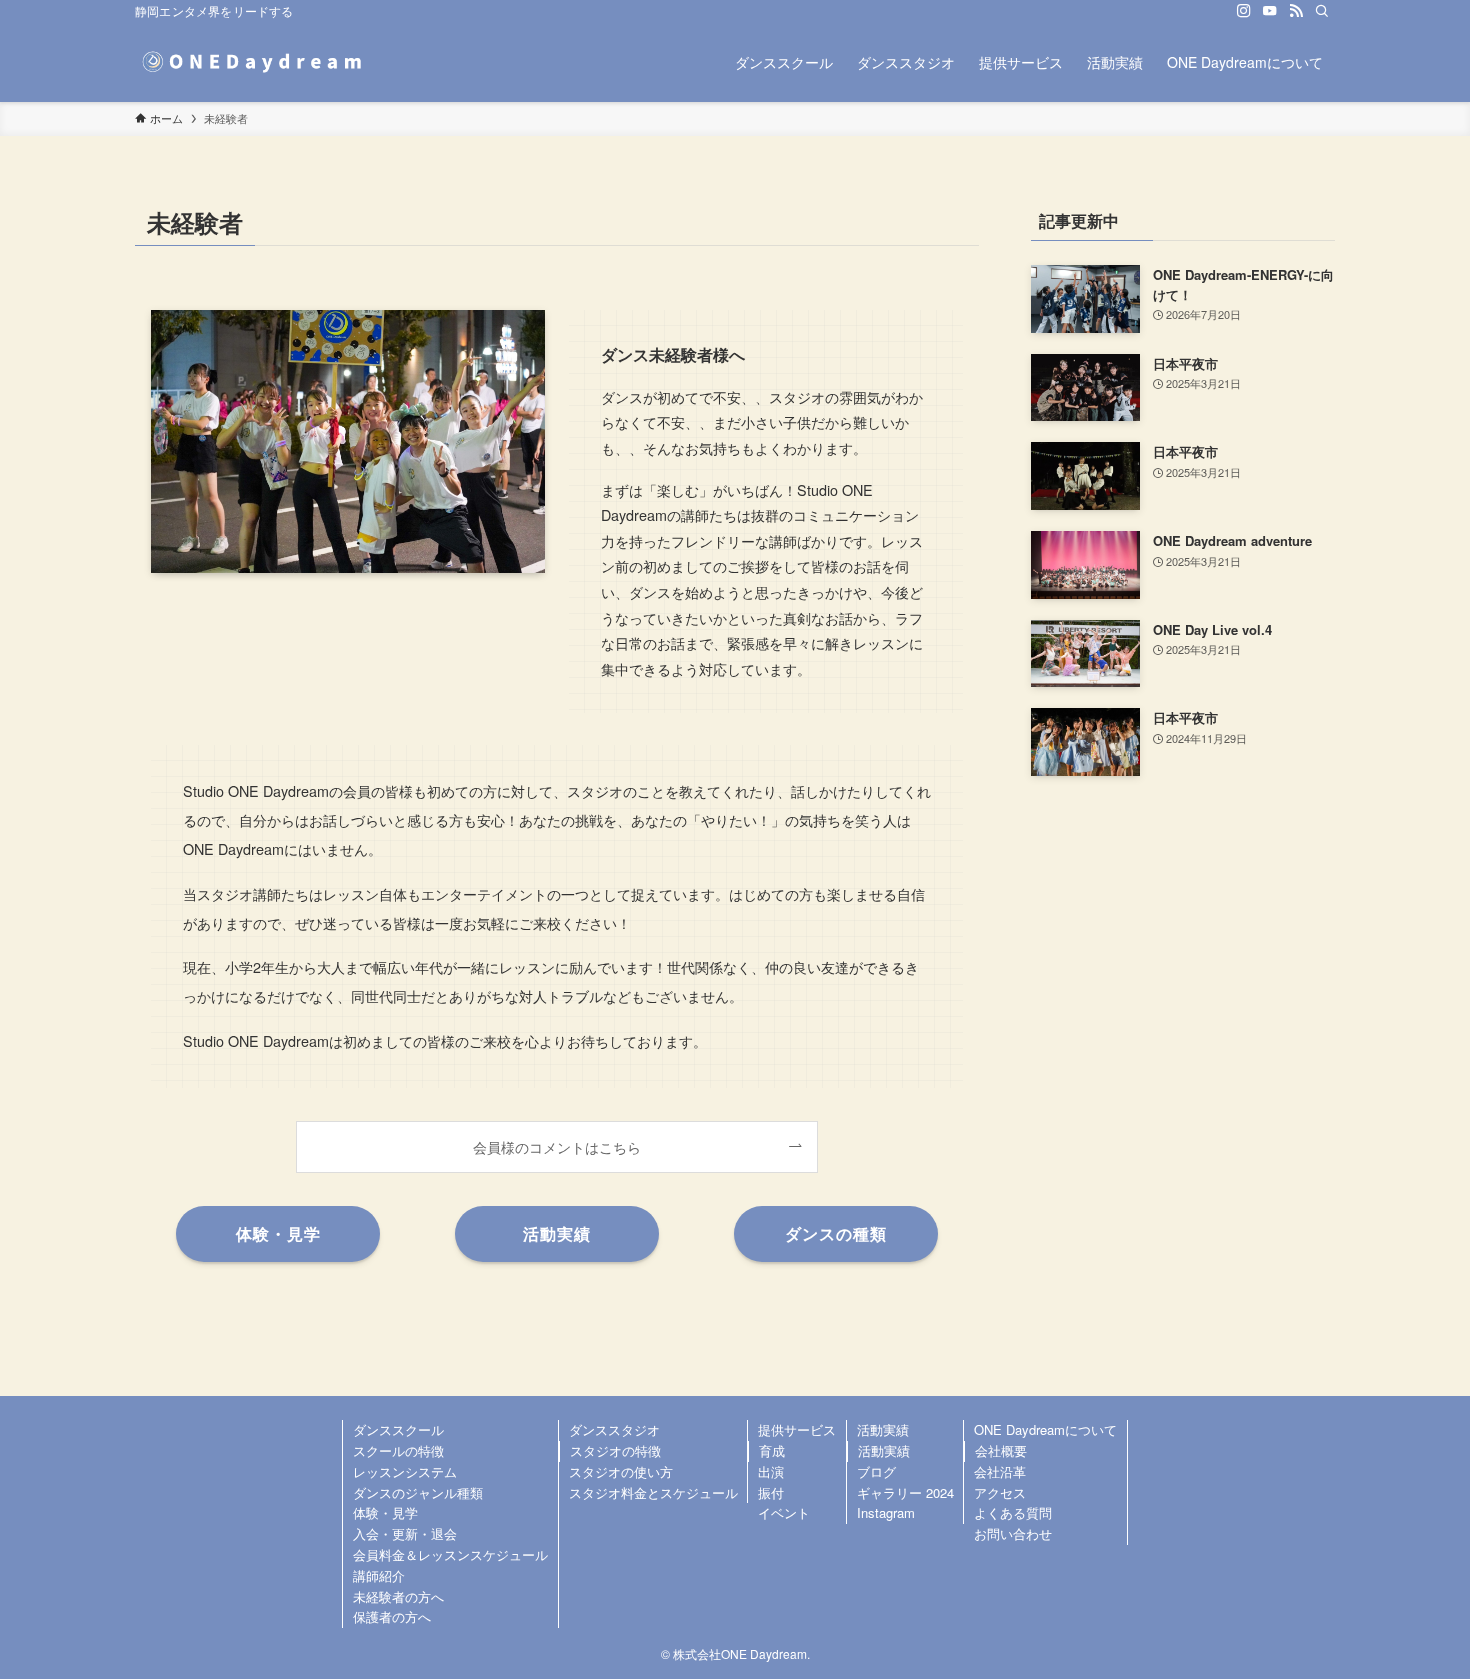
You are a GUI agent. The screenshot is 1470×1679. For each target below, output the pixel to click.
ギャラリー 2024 (905, 1492)
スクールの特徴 (398, 1450)
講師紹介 (379, 1575)
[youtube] (1270, 11)
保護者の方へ (392, 1616)
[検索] (1322, 11)
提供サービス (797, 1429)
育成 (772, 1450)
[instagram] (1244, 11)
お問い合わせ (1013, 1533)
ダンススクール (398, 1429)
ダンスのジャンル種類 (418, 1492)
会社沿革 (1000, 1471)
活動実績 (883, 1429)
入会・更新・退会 (405, 1533)
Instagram (886, 1512)
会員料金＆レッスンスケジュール (450, 1554)
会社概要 (1001, 1450)
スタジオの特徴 (615, 1450)
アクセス (1000, 1492)
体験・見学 (385, 1512)
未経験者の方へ (398, 1596)
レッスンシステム (405, 1471)
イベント (784, 1512)
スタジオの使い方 (621, 1471)
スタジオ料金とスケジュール (653, 1492)
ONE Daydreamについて (1045, 1429)
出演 (771, 1471)
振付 (771, 1492)
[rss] (1296, 11)
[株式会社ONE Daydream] (255, 62)
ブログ (876, 1471)
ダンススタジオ (614, 1429)
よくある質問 (1013, 1512)
